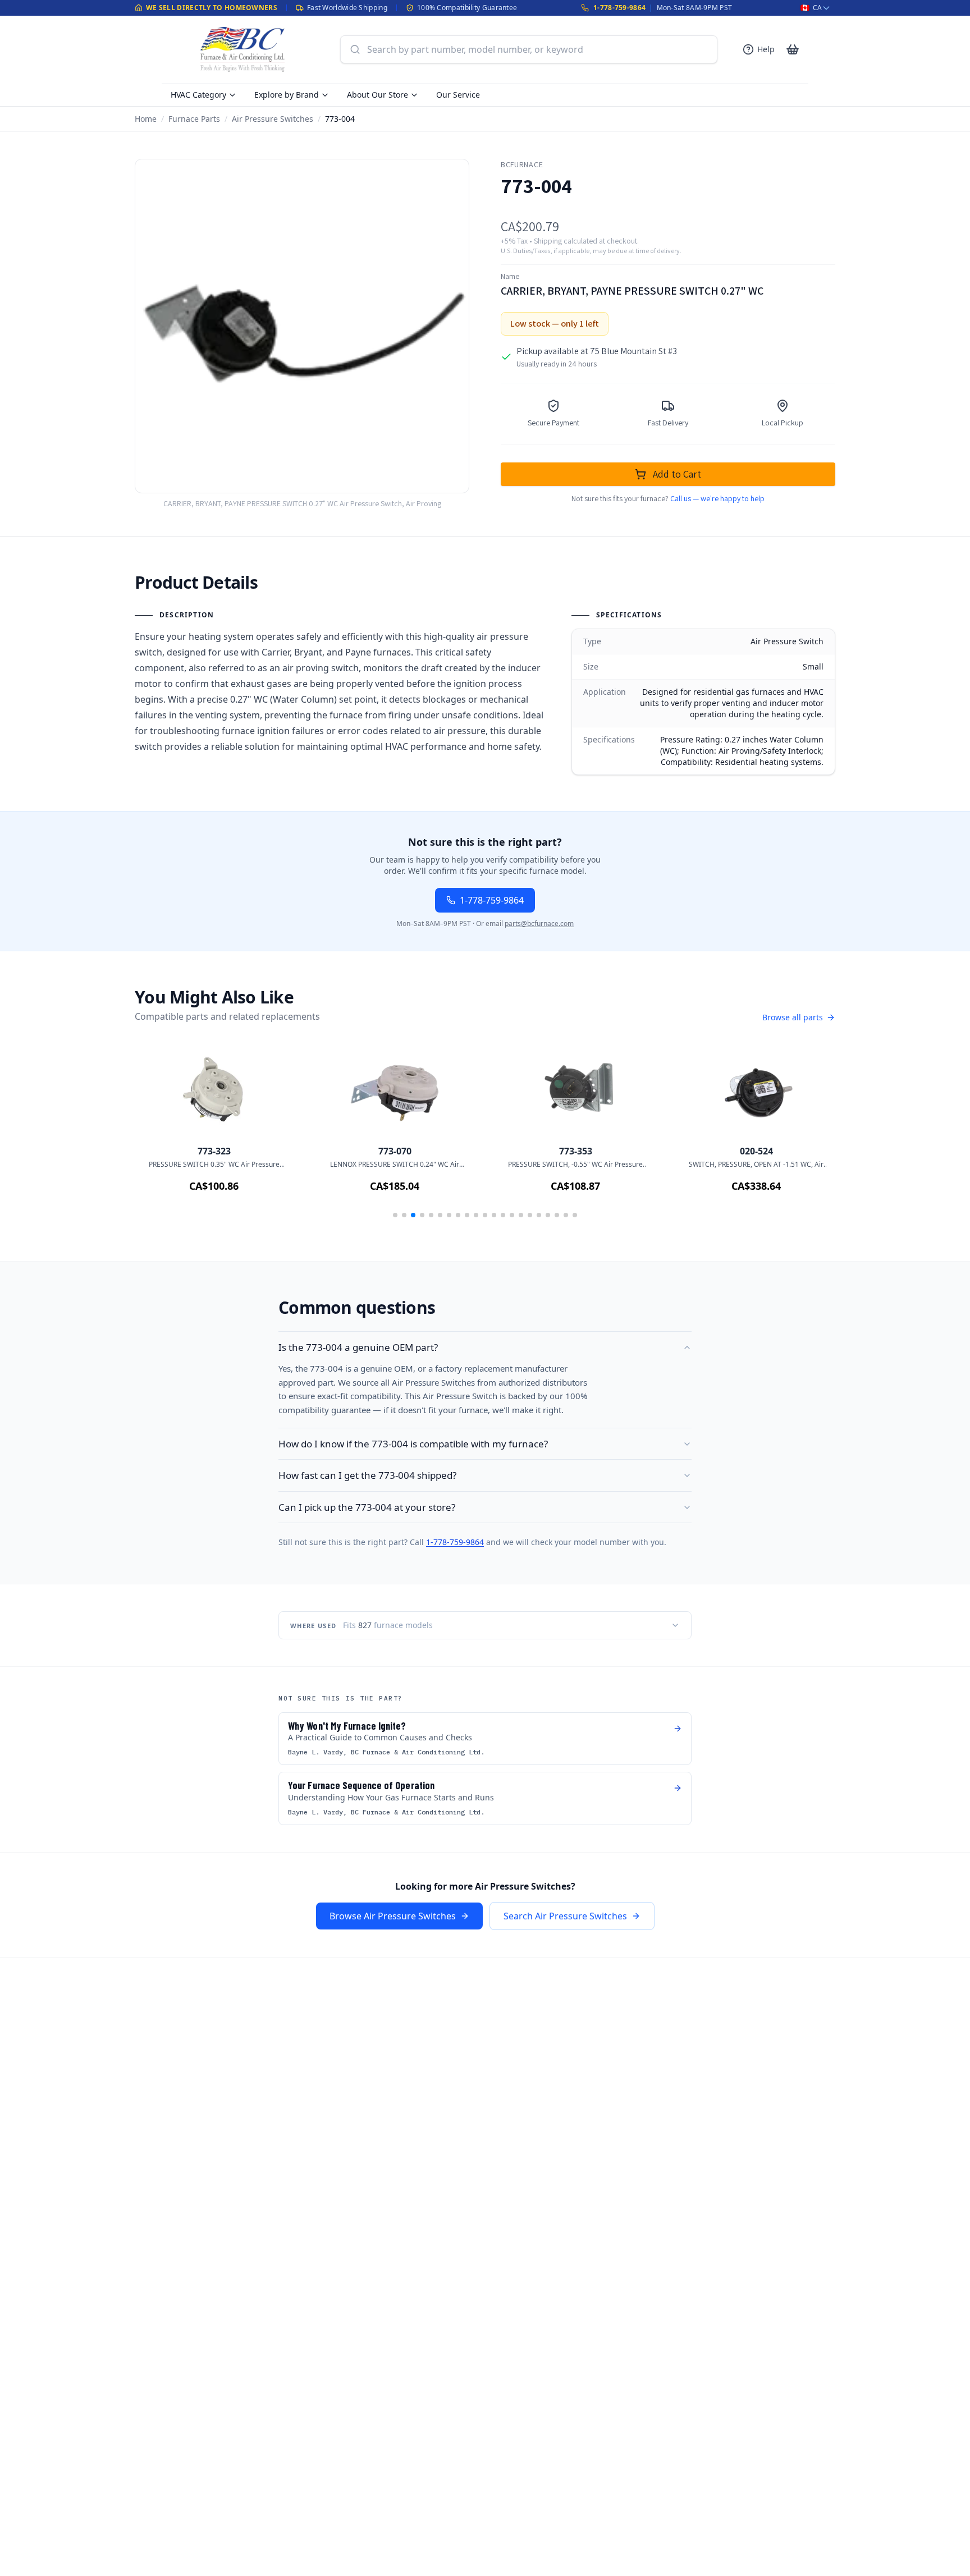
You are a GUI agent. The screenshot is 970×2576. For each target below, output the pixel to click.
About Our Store (378, 95)
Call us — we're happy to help (717, 498)
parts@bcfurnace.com (539, 923)
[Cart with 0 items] (793, 49)
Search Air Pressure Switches (565, 1916)
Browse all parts (793, 1017)
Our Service (458, 95)
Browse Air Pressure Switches (393, 1916)
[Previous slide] (159, 1135)
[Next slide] (811, 1135)
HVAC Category (198, 95)
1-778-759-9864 (619, 8)
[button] (395, 1215)
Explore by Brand (287, 95)
